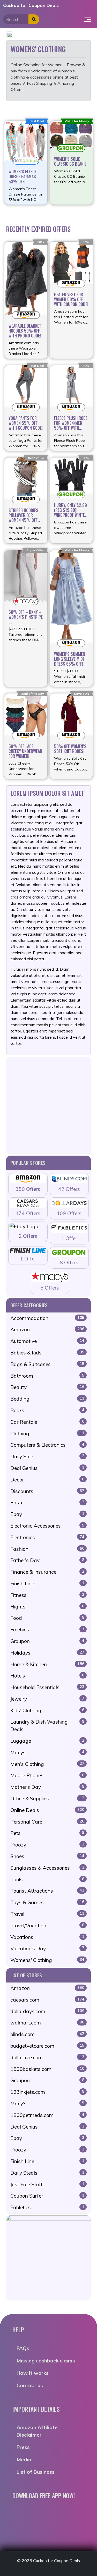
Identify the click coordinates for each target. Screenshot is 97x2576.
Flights (47, 1607)
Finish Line (47, 1583)
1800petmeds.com (47, 2115)
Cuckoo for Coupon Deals (31, 5)
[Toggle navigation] (88, 19)
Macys (47, 1752)
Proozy (47, 1845)
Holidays (47, 1653)
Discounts (47, 1491)
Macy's (47, 2104)
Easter (47, 1503)
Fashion (47, 1549)
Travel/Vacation (47, 1926)
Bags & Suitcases (47, 1364)
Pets (47, 1833)
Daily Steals (47, 2173)
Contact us (30, 2385)
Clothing (47, 1434)
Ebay (47, 1514)
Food (47, 1618)
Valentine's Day (47, 1948)
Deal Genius (47, 1468)
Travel (47, 1914)
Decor (47, 1480)
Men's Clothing (47, 1764)
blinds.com (47, 2034)
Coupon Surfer (47, 2196)
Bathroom (47, 1376)
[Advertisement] (48, 1105)
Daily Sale (47, 1456)
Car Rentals (47, 1422)
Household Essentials (47, 1687)
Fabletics (47, 2207)
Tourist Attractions (47, 1891)
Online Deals (47, 1810)
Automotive (47, 1341)
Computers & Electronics (47, 1445)
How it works (33, 2373)
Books (47, 1410)
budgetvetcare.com (47, 2046)
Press (23, 2447)
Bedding (47, 1399)
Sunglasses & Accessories (47, 1868)
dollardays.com (47, 2011)
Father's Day (47, 1560)
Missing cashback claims (46, 2361)
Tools (47, 1879)
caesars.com (47, 2000)
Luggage (47, 1741)
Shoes (47, 1856)
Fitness (47, 1595)
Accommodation (47, 1318)
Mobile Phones (47, 1775)
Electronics (47, 1537)
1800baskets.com (47, 2069)
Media (24, 2460)
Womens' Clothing (47, 1960)
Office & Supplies (47, 1799)
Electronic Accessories (47, 1526)
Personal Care (47, 1822)
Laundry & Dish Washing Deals (47, 1726)
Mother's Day (47, 1787)
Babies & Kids (47, 1353)
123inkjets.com (47, 2092)
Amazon (47, 1329)
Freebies (47, 1630)
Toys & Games (47, 1902)
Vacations (47, 1937)
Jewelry (47, 1699)
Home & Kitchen (47, 1664)
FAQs (23, 2348)
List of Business (36, 2472)
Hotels (47, 1676)
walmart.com (47, 2023)
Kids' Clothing (47, 1710)
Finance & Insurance (47, 1572)
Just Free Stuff (47, 2184)
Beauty (47, 1387)
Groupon (47, 1641)
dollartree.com (47, 2057)
